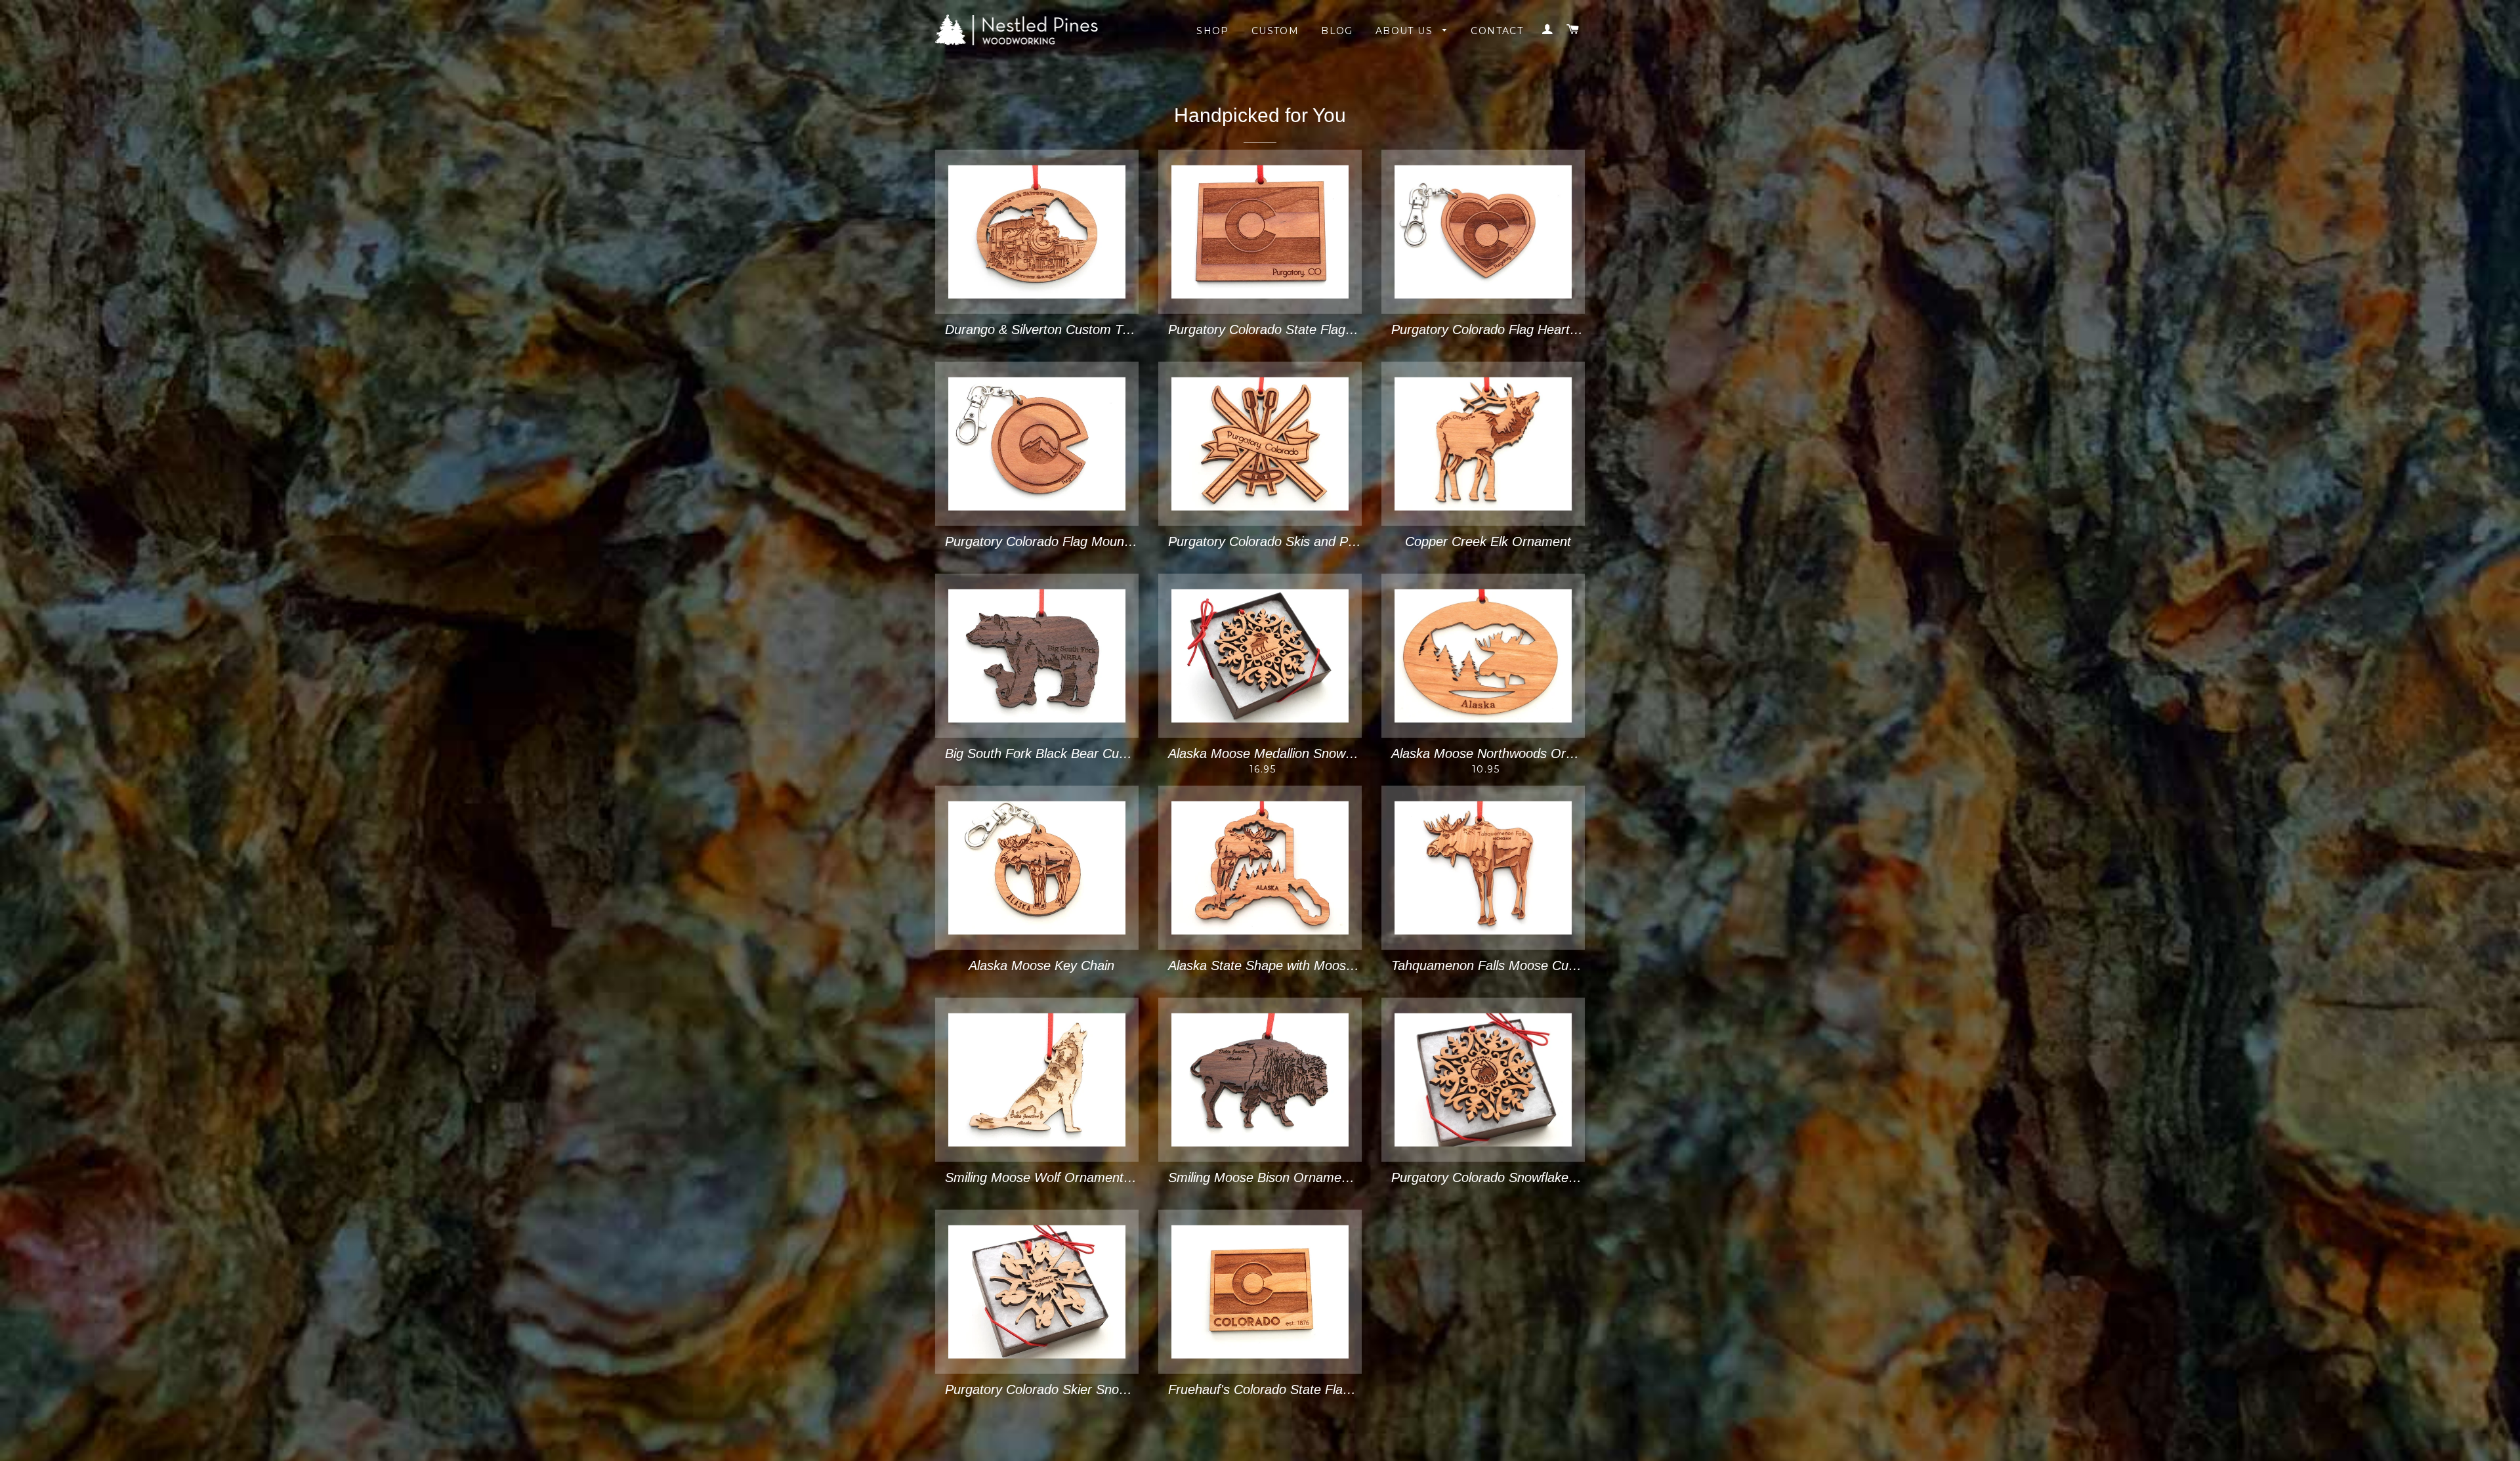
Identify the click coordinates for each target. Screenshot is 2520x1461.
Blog (1337, 31)
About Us (1406, 31)
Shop (1213, 31)
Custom (1275, 31)
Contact (1497, 31)
